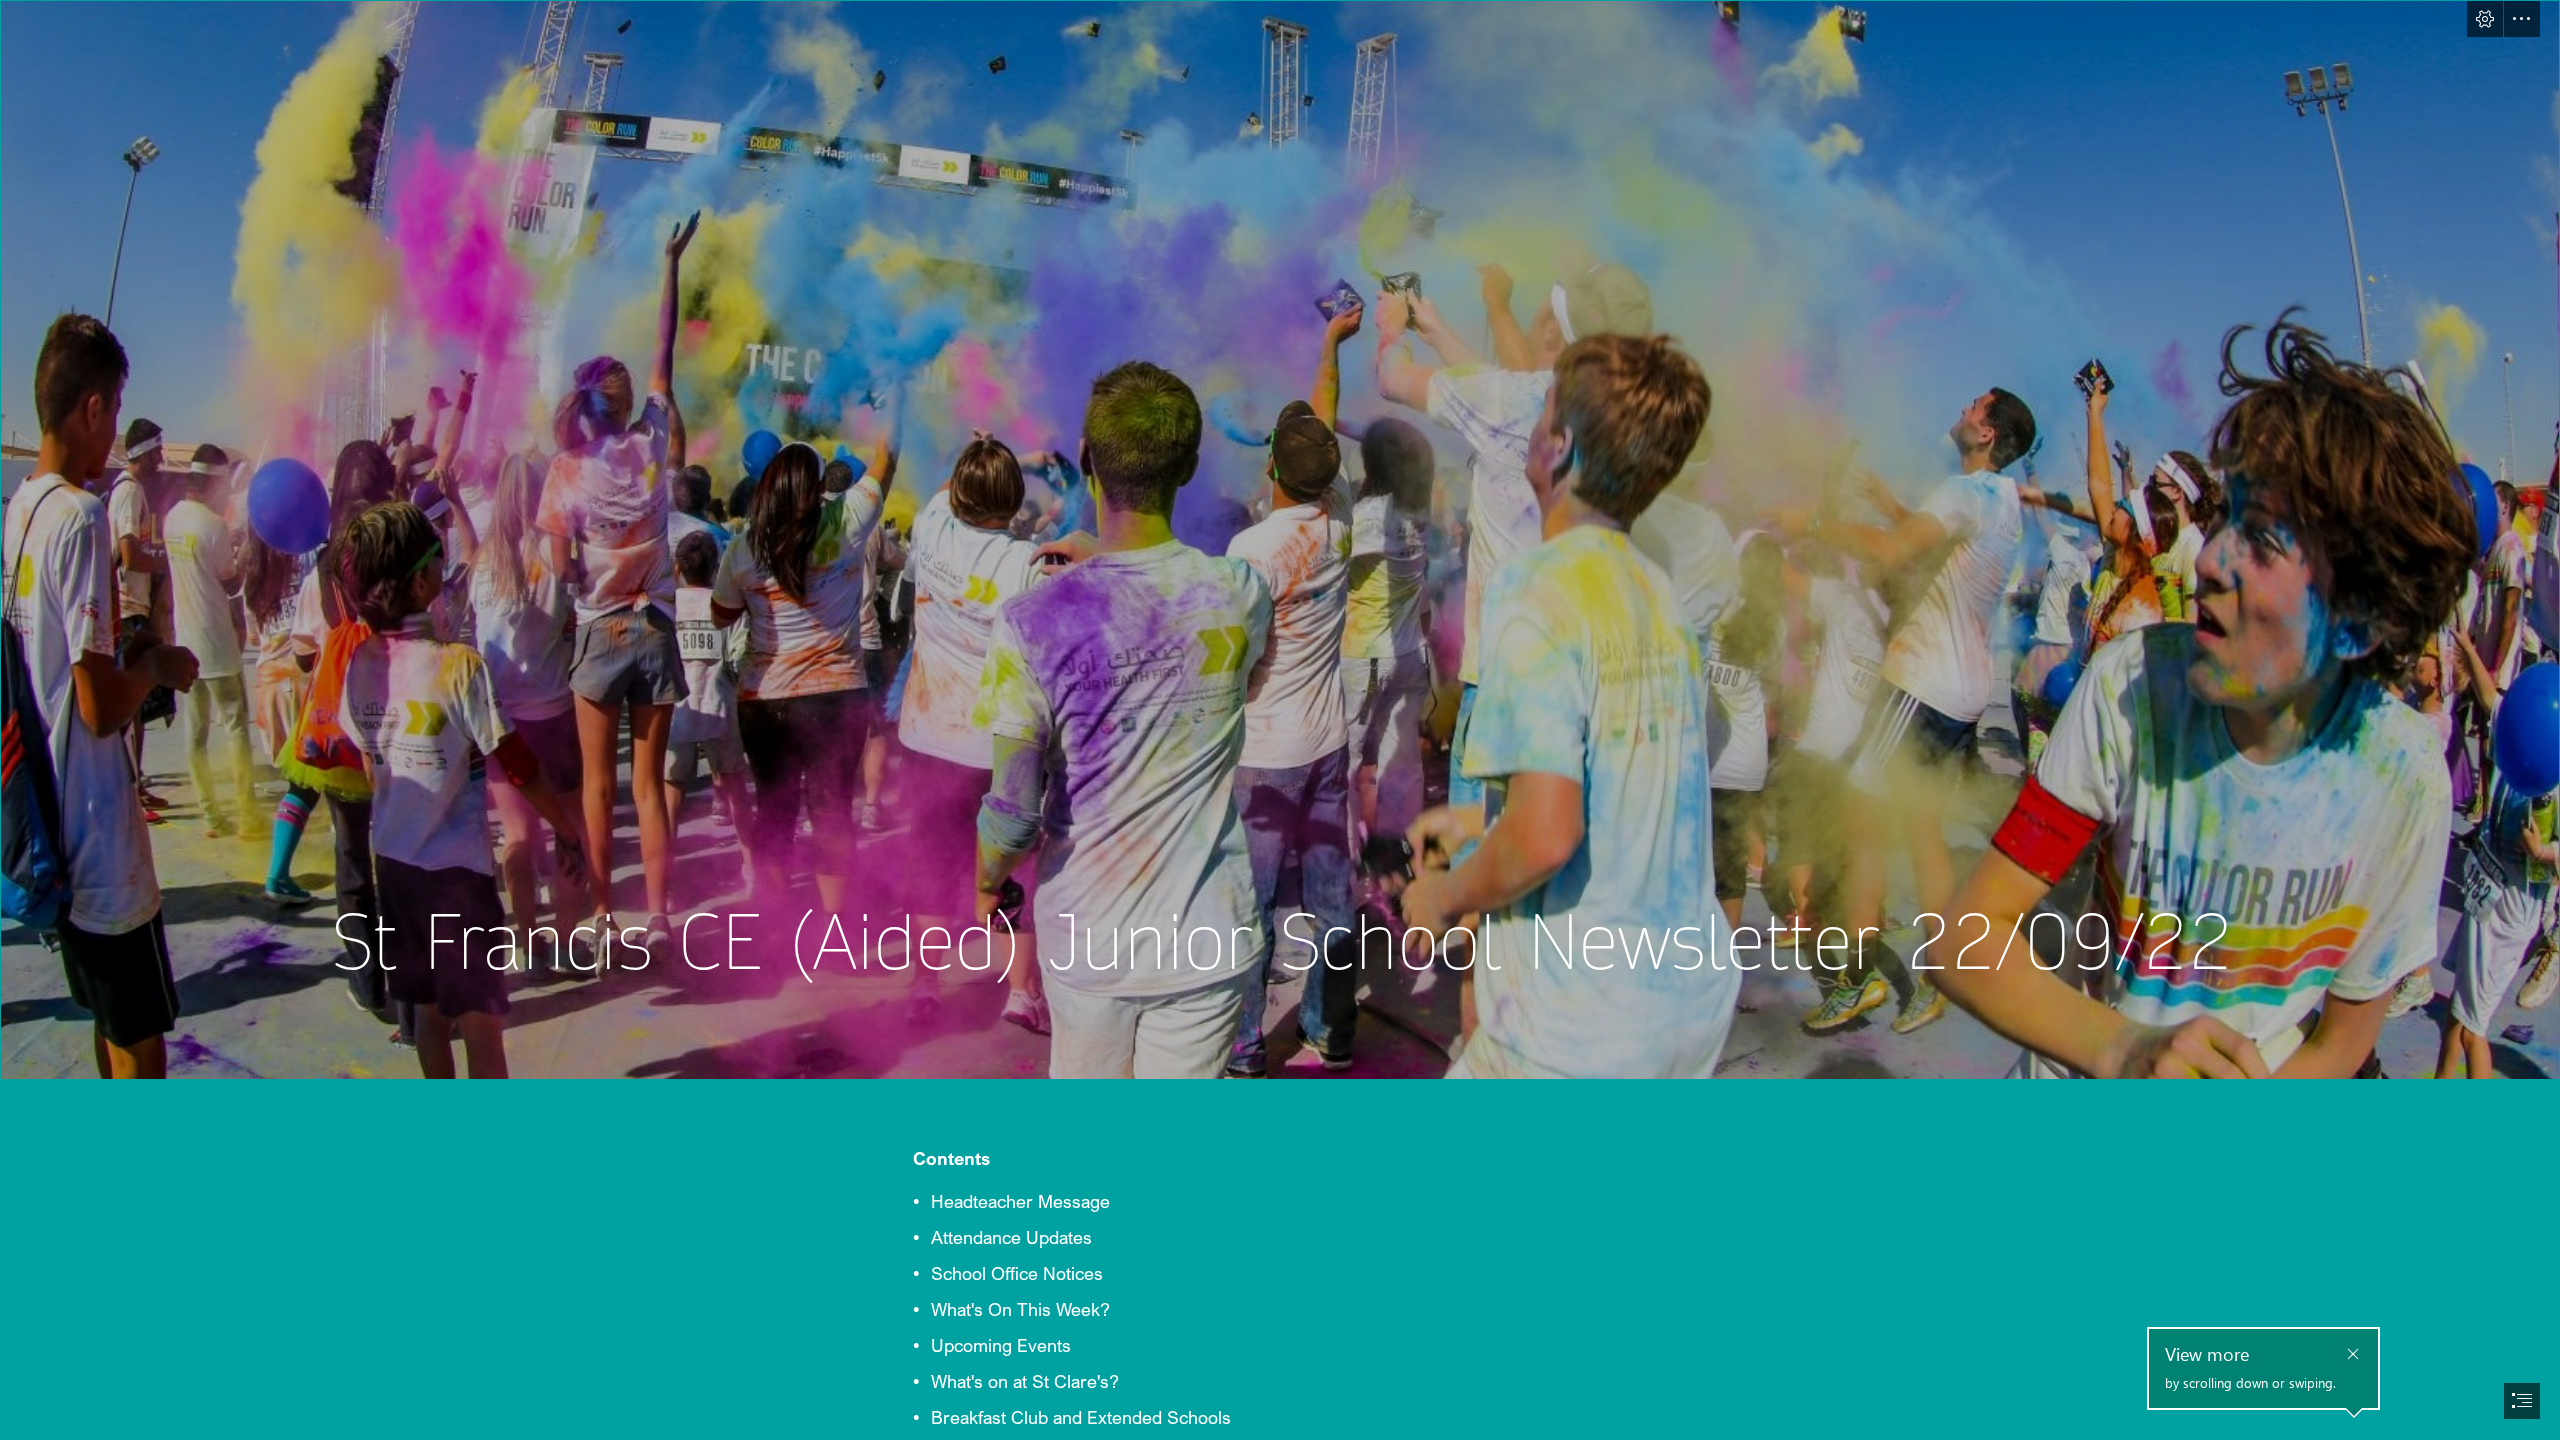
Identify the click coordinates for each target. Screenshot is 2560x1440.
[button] (2485, 19)
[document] (1280, 720)
